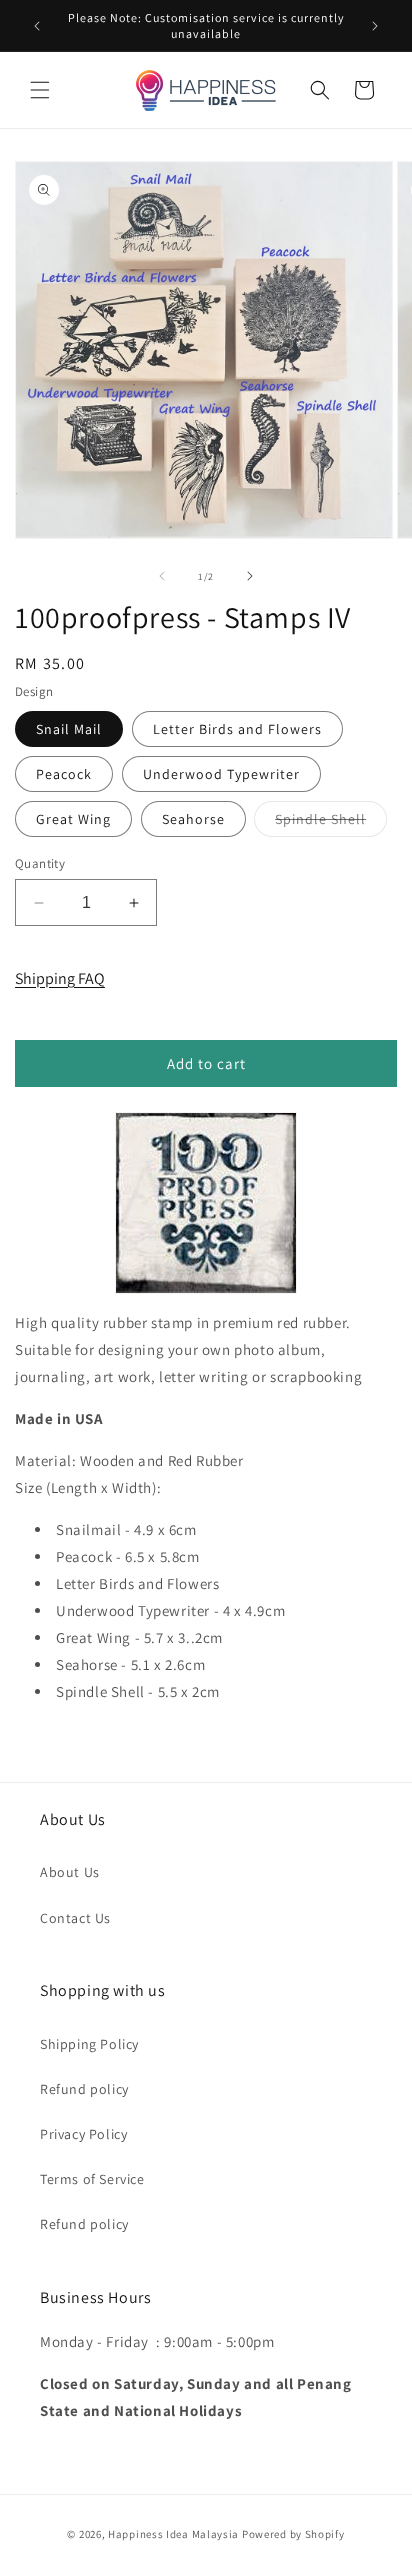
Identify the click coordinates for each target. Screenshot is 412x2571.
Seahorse (193, 819)
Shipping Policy (89, 2044)
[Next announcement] (375, 26)
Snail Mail (69, 729)
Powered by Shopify (293, 2534)
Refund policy (84, 2089)
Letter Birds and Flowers (237, 729)
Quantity (40, 863)
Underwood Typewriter (221, 774)
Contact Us (75, 1918)
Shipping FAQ (60, 978)
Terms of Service (92, 2179)
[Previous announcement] (37, 26)
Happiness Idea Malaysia (173, 2534)
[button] (40, 90)
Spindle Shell (331, 823)
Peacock (64, 774)
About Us (70, 1872)
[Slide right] (250, 576)
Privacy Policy (83, 2134)
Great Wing (73, 819)
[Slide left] (162, 576)
